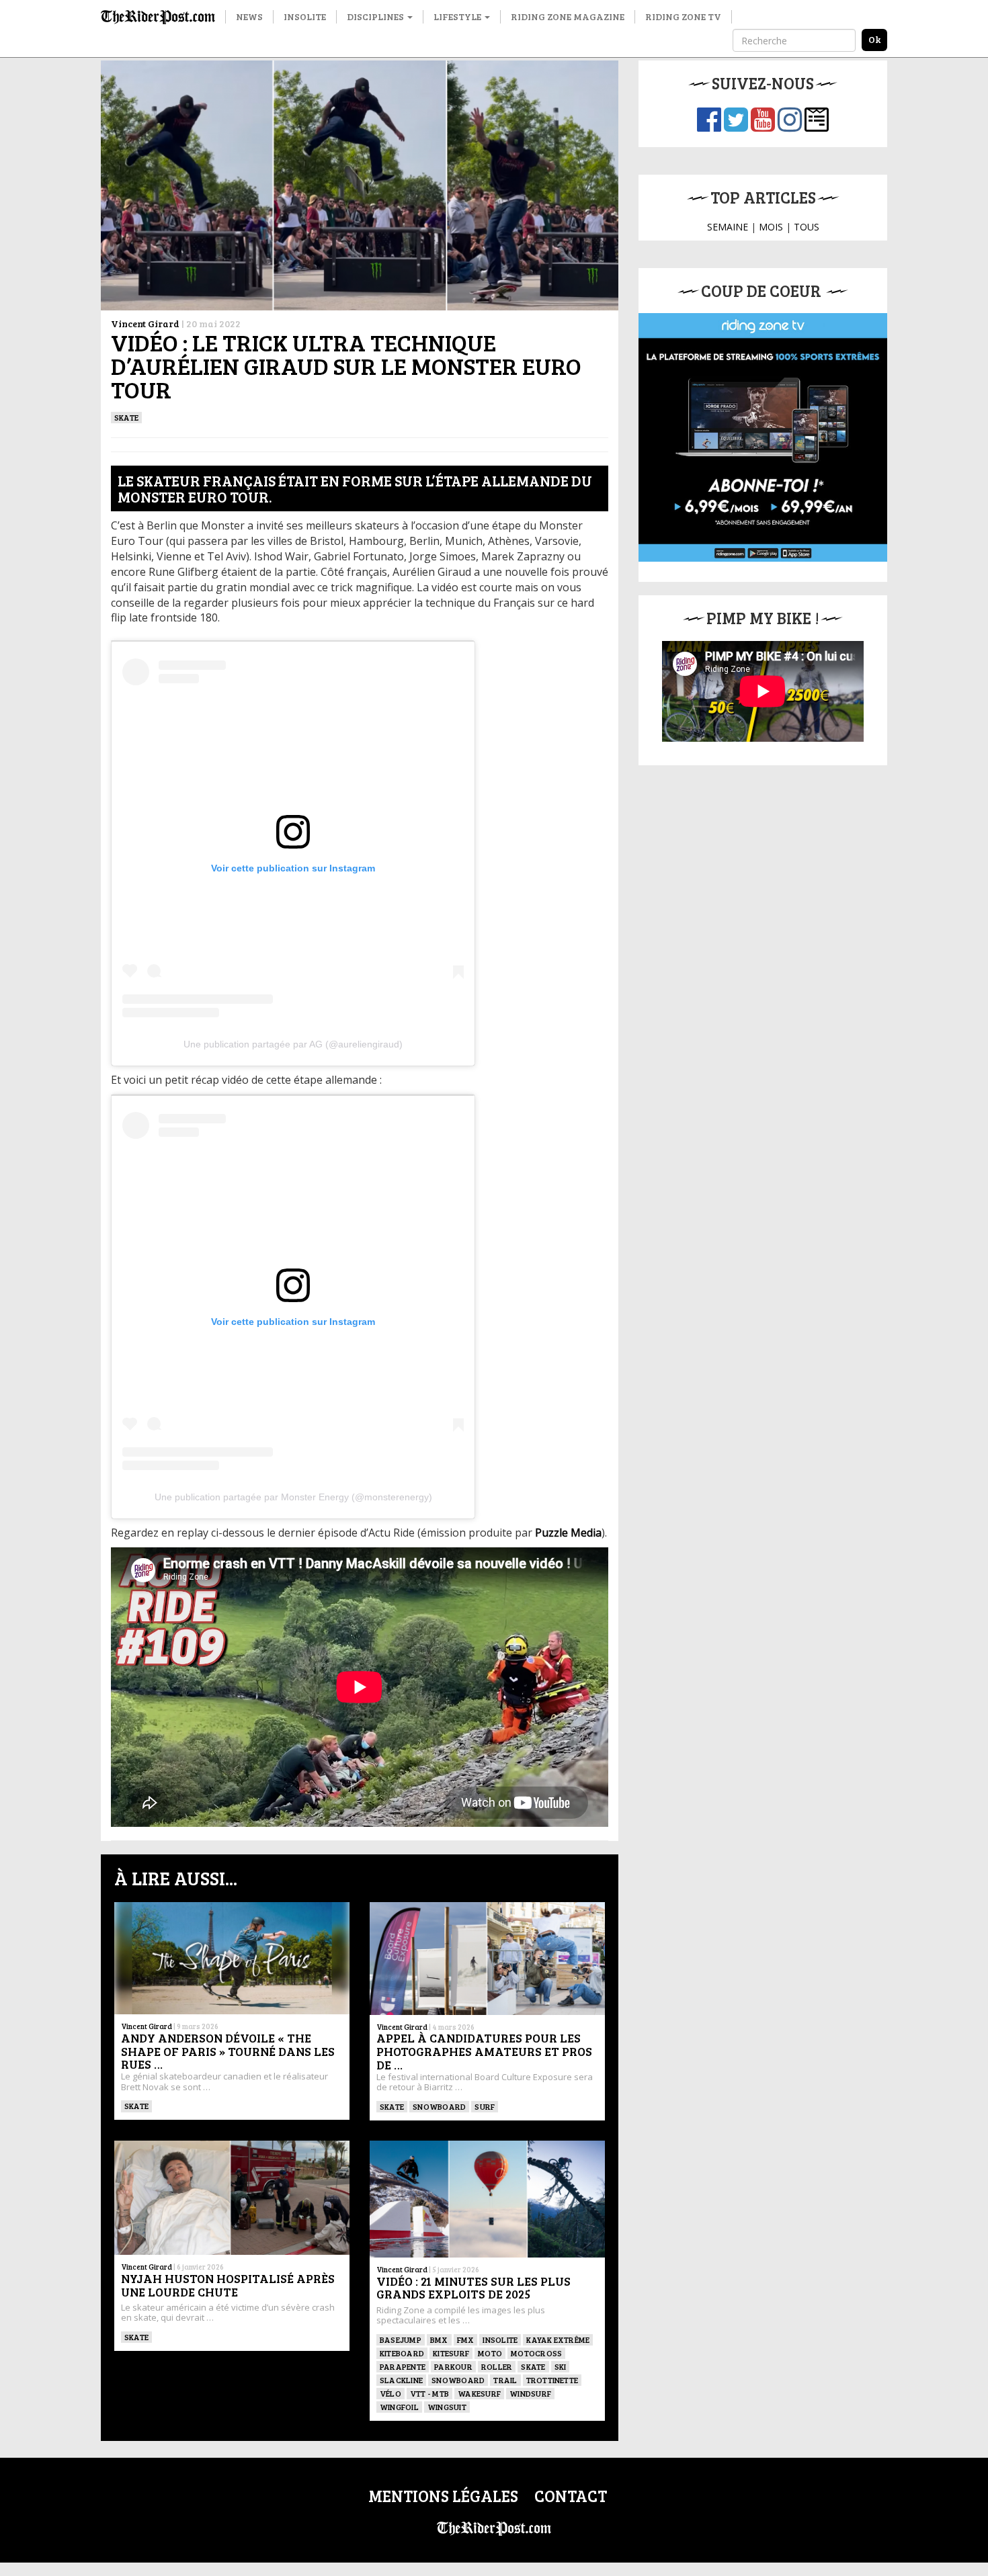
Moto (490, 2353)
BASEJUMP (401, 2339)
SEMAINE (728, 227)
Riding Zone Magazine (568, 16)
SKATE (126, 417)
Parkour (453, 2366)
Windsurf (530, 2393)
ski (561, 2366)
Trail (505, 2380)
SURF (485, 2106)
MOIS (771, 227)
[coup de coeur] (763, 437)
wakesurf (479, 2393)
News (249, 16)
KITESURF (451, 2353)
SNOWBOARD (439, 2106)
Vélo (390, 2393)
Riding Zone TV (683, 16)
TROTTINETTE (552, 2380)
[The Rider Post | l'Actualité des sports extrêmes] (158, 17)
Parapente (403, 2366)
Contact (571, 2496)
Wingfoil (399, 2407)
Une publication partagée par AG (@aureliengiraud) (293, 1044)
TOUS (807, 227)
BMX (439, 2339)
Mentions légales (443, 2496)
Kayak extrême (558, 2339)
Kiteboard (402, 2353)
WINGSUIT (447, 2407)
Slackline (401, 2380)
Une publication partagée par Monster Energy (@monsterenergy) (293, 1497)
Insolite (305, 16)
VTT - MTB (429, 2393)
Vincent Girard (145, 324)
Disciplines (376, 16)
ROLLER (497, 2366)
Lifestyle (458, 16)
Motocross (536, 2353)
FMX (466, 2339)
